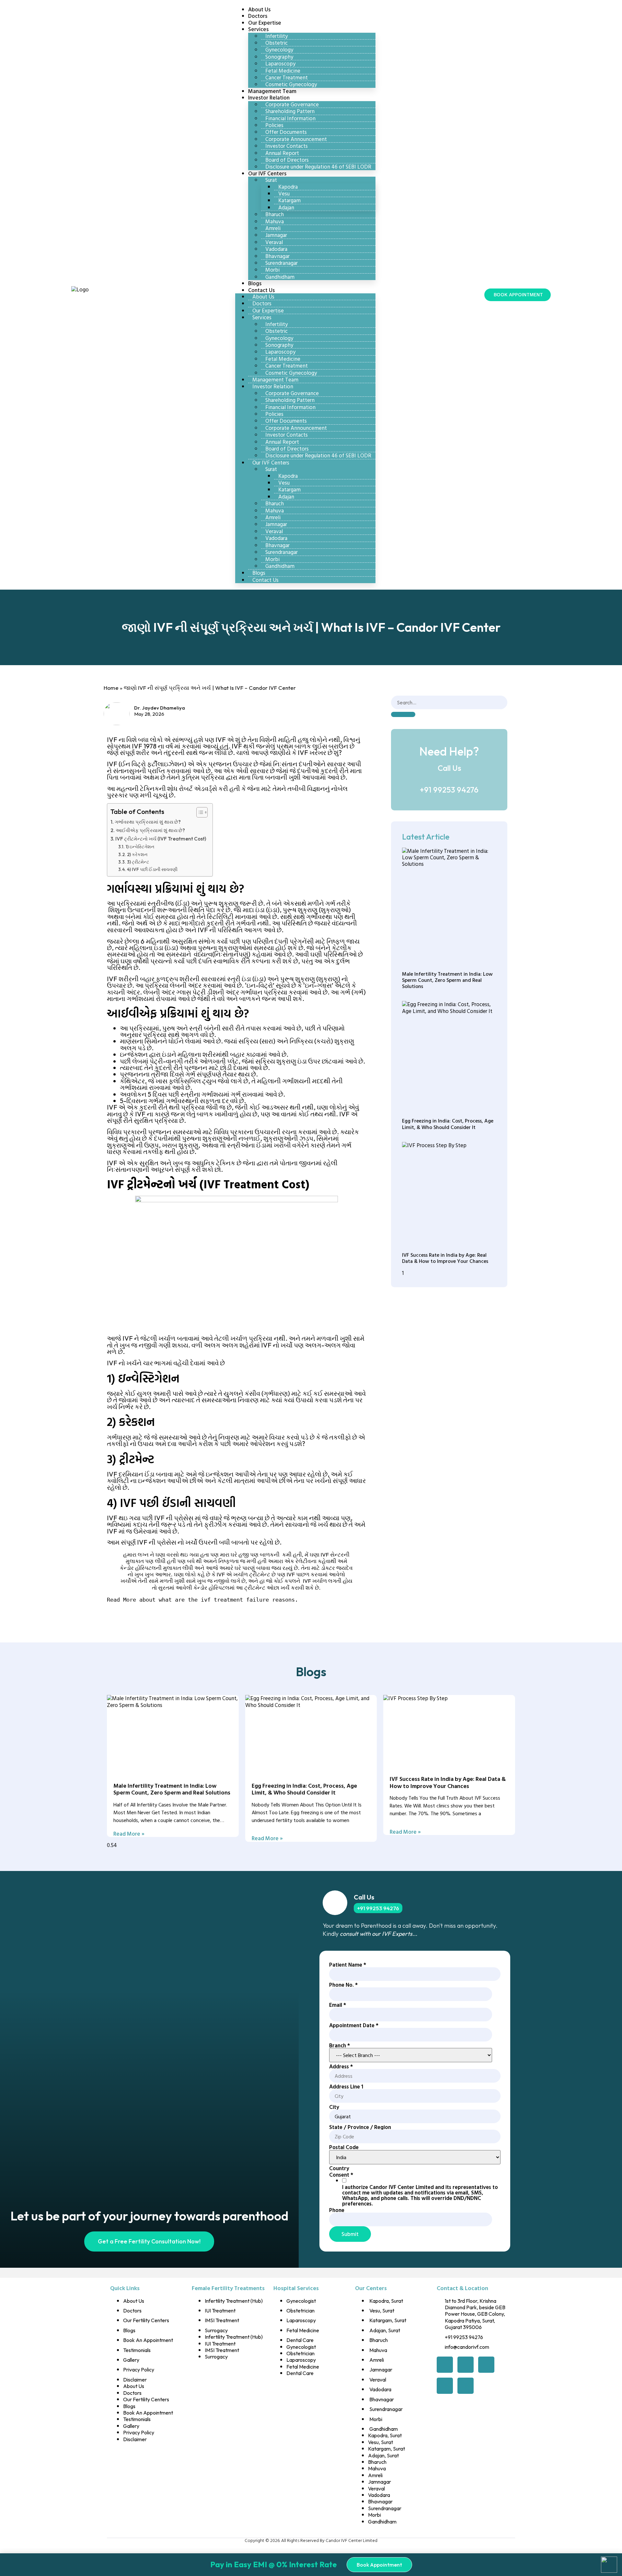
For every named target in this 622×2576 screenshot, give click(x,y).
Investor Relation (269, 97)
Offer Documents (286, 132)
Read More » (129, 1834)
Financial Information (290, 118)
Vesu (284, 193)
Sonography (279, 57)
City (334, 2107)
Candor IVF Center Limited (351, 2540)
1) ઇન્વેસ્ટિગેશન (140, 847)
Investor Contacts (287, 146)
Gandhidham (280, 277)
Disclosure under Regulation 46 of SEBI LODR (318, 166)
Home (111, 688)
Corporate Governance (292, 104)
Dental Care (300, 2340)
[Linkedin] (445, 2386)
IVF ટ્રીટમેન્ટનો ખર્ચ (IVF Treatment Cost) (161, 839)
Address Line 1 (346, 2086)
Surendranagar (282, 263)
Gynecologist (301, 2301)
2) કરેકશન (137, 854)
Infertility (276, 36)
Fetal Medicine (283, 71)
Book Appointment (379, 2565)
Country (339, 2168)
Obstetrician (300, 2311)
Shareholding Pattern (290, 111)
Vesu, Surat (382, 2311)
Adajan (286, 207)
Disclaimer (135, 2380)
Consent (341, 2175)
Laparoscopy (280, 63)
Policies (274, 125)
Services (258, 29)
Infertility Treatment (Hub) (234, 2301)
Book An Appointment (148, 2340)
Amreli (273, 228)
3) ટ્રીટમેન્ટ (138, 862)
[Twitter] (466, 2365)
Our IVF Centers (267, 173)
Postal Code (344, 2147)
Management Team (275, 379)
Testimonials (137, 2350)
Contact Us (261, 290)
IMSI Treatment (222, 2320)
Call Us (364, 1897)
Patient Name (348, 1964)
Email (338, 2005)
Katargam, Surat (388, 2320)
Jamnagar (276, 235)
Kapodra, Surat (386, 2301)
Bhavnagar (277, 256)
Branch (340, 2045)
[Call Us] (335, 1903)
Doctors (262, 303)
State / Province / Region (360, 2127)
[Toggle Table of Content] (199, 812)
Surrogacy (216, 2330)
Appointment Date (354, 2025)
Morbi (272, 270)
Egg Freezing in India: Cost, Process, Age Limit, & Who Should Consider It (448, 1124)
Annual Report (282, 153)
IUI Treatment (220, 2311)
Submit (350, 2234)
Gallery (131, 2360)
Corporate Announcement (296, 139)
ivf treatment (222, 1600)
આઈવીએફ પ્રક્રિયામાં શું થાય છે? (150, 830)
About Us (263, 296)
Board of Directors (287, 160)
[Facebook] (445, 2365)
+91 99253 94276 (449, 790)
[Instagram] (466, 2386)
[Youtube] (486, 2365)
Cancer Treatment (287, 77)
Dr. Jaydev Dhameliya (160, 708)
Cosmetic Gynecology (291, 373)
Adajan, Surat (385, 2330)
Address (341, 2066)
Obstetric (276, 43)
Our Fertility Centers (146, 2320)
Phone (337, 2210)
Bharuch (275, 214)
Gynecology (279, 49)
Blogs (259, 573)
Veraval (274, 242)
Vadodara (276, 249)
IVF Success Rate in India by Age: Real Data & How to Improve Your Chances (445, 1258)
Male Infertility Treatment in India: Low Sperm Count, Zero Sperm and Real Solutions (447, 980)
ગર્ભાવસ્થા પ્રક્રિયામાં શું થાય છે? (148, 822)
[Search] (403, 714)
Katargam (289, 200)
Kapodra (288, 187)
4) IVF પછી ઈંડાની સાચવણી (152, 869)
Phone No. (343, 1985)
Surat (271, 180)
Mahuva (275, 221)
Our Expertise (268, 310)
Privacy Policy (139, 2370)
